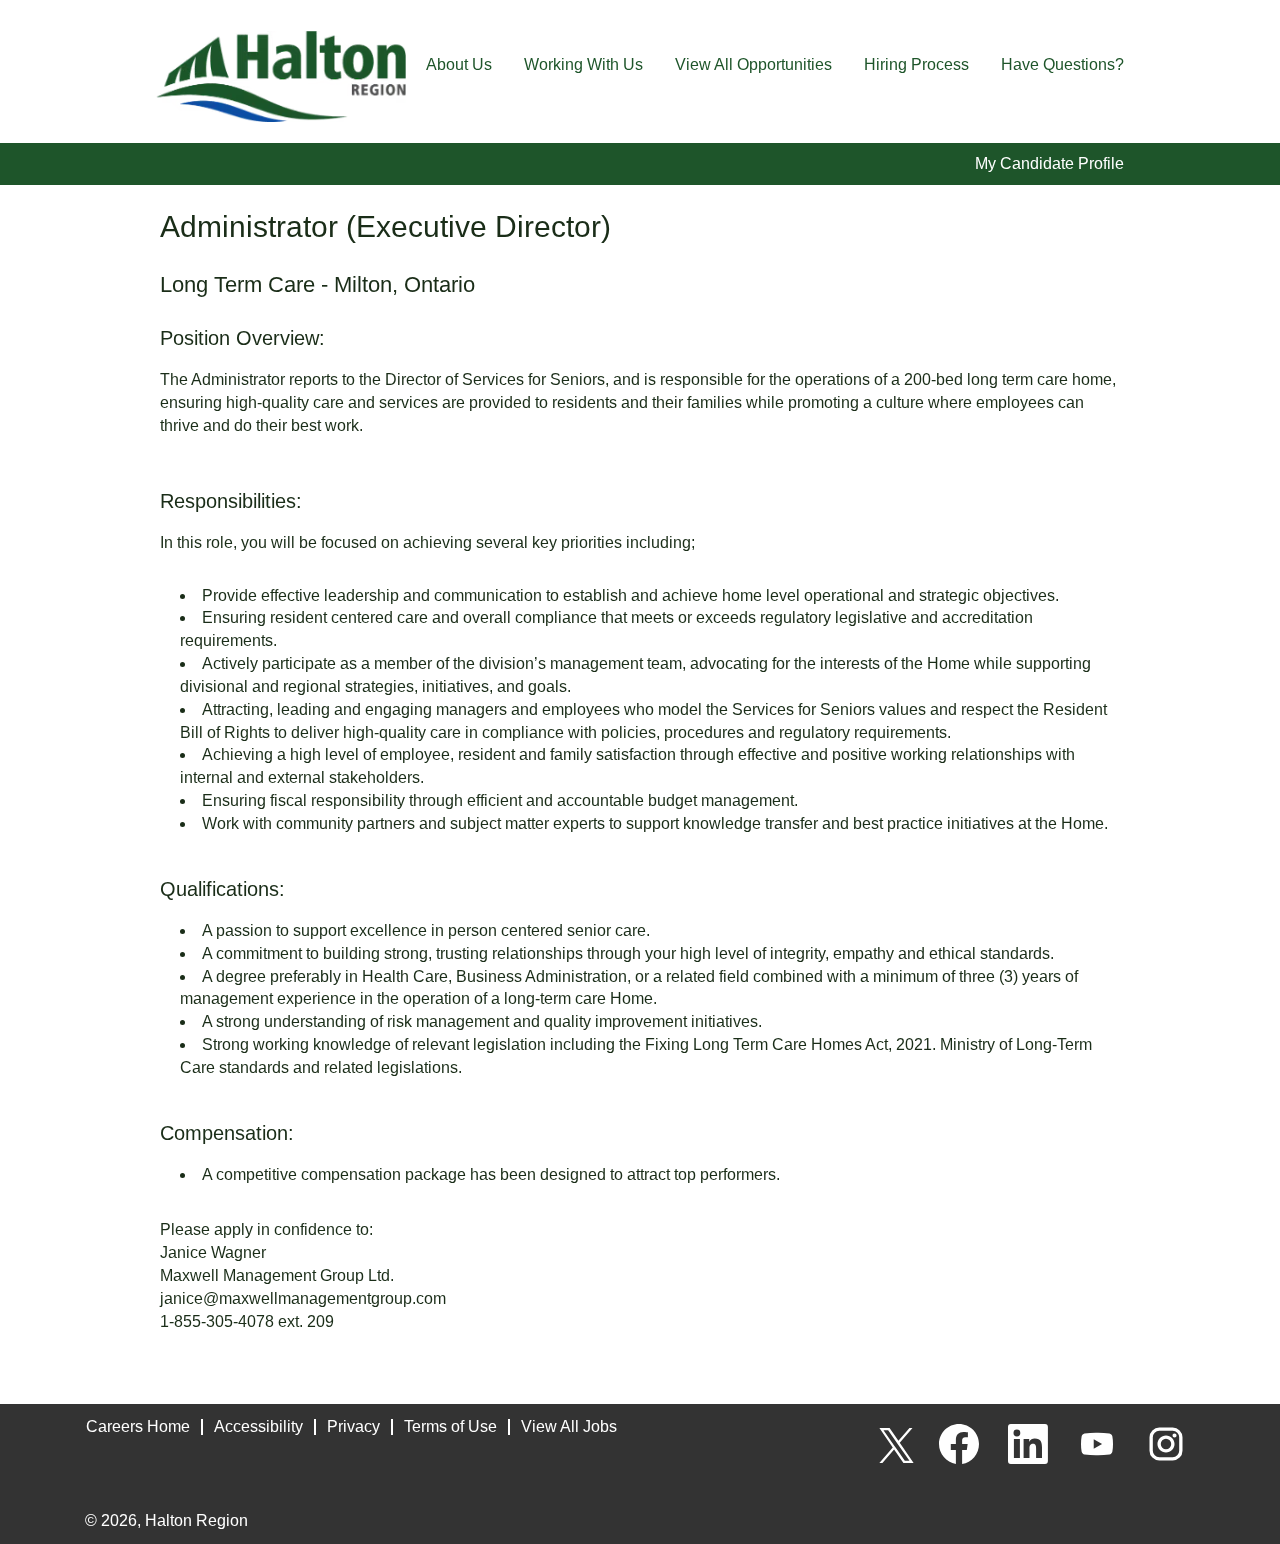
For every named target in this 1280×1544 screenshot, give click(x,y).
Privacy (353, 1426)
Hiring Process (916, 64)
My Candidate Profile (1049, 163)
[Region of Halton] (281, 76)
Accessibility (258, 1426)
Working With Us (583, 64)
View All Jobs (569, 1426)
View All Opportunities (753, 64)
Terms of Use (450, 1426)
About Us (459, 64)
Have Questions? (1062, 64)
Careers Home (138, 1426)
